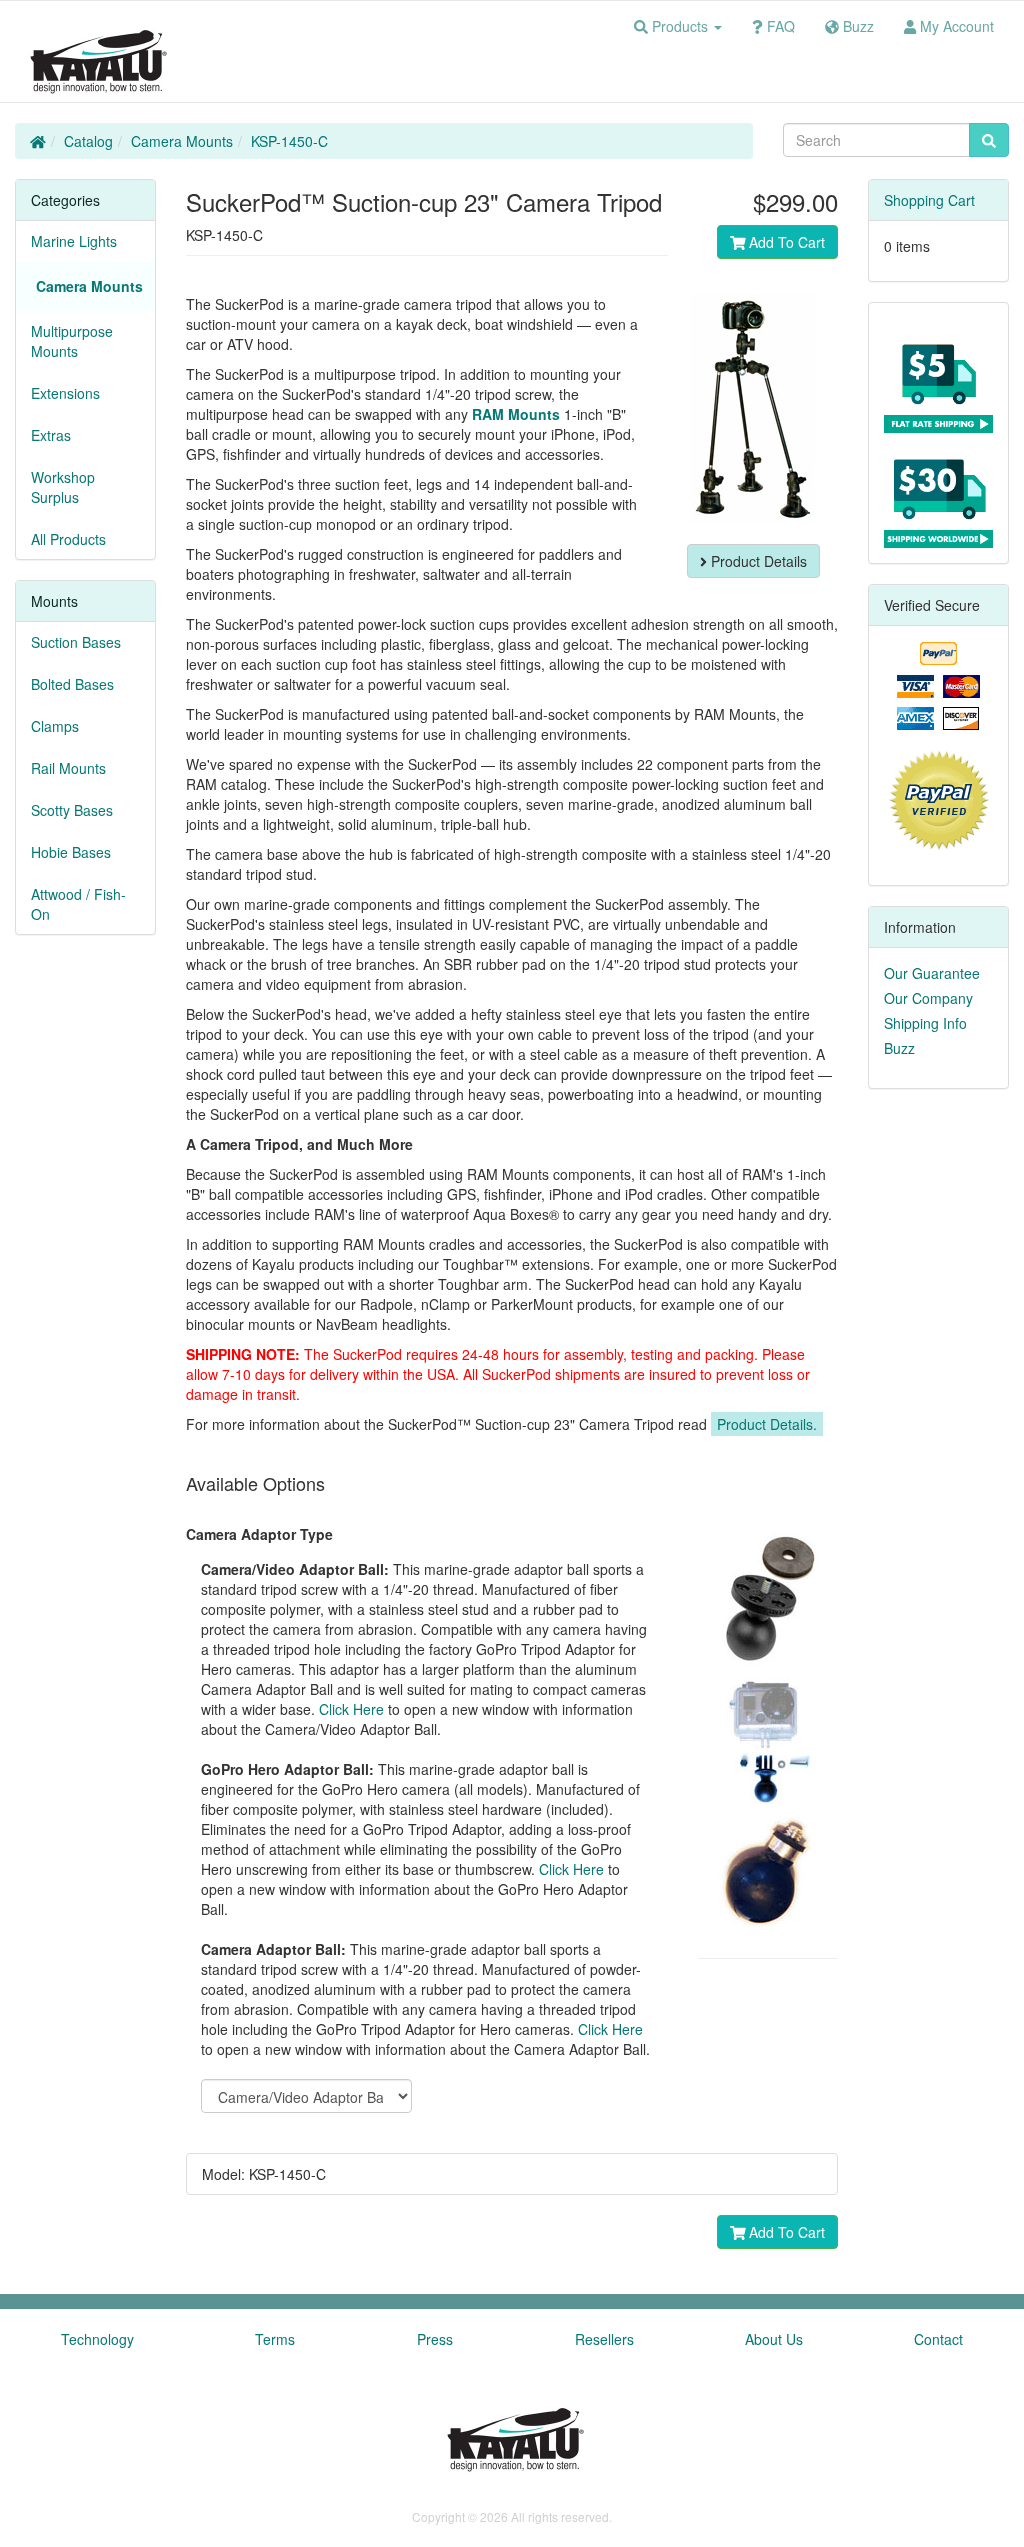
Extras (51, 435)
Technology (97, 2339)
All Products (68, 539)
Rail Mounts (68, 768)
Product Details (757, 561)
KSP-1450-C (289, 141)
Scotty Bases (72, 810)
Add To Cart (785, 242)
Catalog (88, 141)
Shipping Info (925, 1023)
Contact (938, 2339)
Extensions (65, 393)
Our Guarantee (932, 973)
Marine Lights (74, 241)
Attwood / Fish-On (78, 904)
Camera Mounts (182, 141)
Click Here (351, 1709)
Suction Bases (76, 642)
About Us (774, 2339)
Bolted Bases (72, 684)
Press (435, 2339)
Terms (275, 2339)
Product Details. (767, 1424)
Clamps (55, 726)
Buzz (899, 1048)
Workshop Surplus (63, 487)
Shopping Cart (929, 200)
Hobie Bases (71, 852)
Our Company (928, 998)
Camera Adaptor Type (259, 1534)
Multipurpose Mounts (72, 341)
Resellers (604, 2339)
